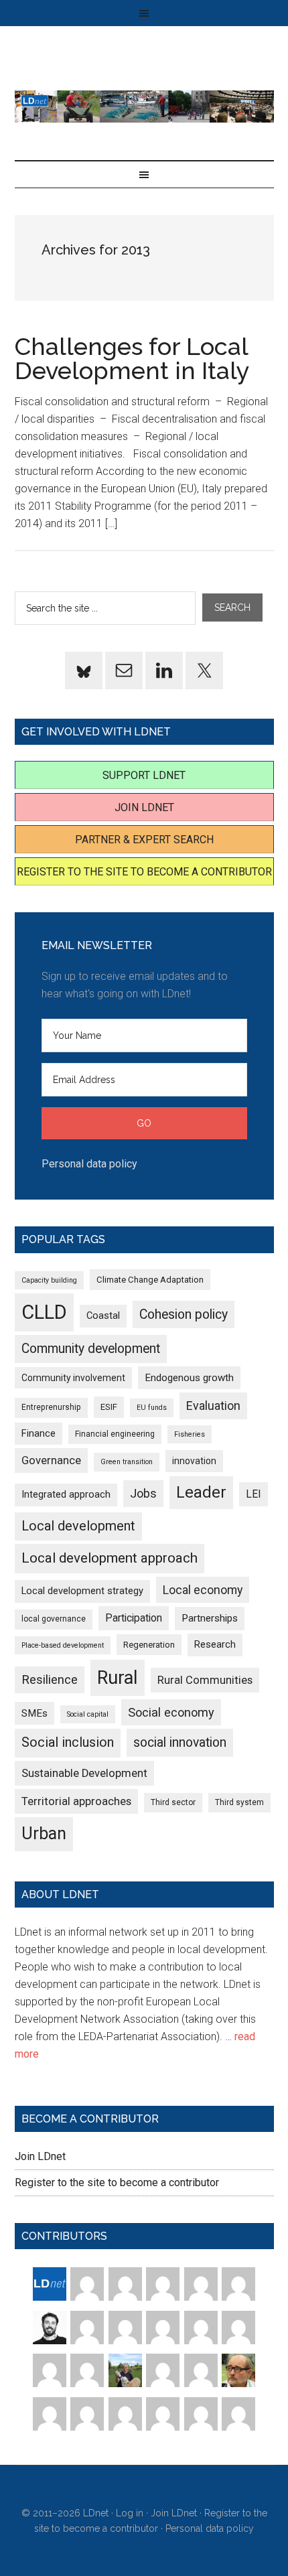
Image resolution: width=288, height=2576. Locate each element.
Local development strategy (82, 1591)
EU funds (152, 1408)
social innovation (180, 1742)
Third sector (173, 1802)
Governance (51, 1460)
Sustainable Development (84, 1773)
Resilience (50, 1679)
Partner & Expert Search (144, 840)
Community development (91, 1349)
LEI (254, 1494)
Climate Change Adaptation (150, 1280)
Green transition (127, 1462)
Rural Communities (205, 1680)
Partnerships (210, 1618)
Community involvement (73, 1378)
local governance (54, 1619)
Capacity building (49, 1280)
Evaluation (213, 1406)
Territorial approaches (76, 1801)
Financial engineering (115, 1434)
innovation (194, 1461)
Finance (39, 1433)
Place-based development (63, 1645)
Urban (44, 1834)
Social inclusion (68, 1742)
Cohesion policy (184, 1314)
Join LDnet (144, 807)
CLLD (44, 1312)
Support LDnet (144, 775)
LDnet (144, 106)
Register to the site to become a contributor (144, 872)
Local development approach (110, 1558)
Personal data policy (89, 1164)
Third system (239, 1802)
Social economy (171, 1712)
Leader (201, 1492)
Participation (134, 1618)
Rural (118, 1678)
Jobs (143, 1493)
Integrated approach (66, 1494)
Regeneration (149, 1645)
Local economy (203, 1590)
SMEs (34, 1713)
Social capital (88, 1714)
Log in (130, 2513)
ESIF (109, 1407)
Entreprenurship (51, 1407)
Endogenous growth (189, 1378)
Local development (78, 1526)
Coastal (103, 1315)
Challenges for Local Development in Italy (132, 358)
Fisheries (190, 1434)
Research (215, 1644)
